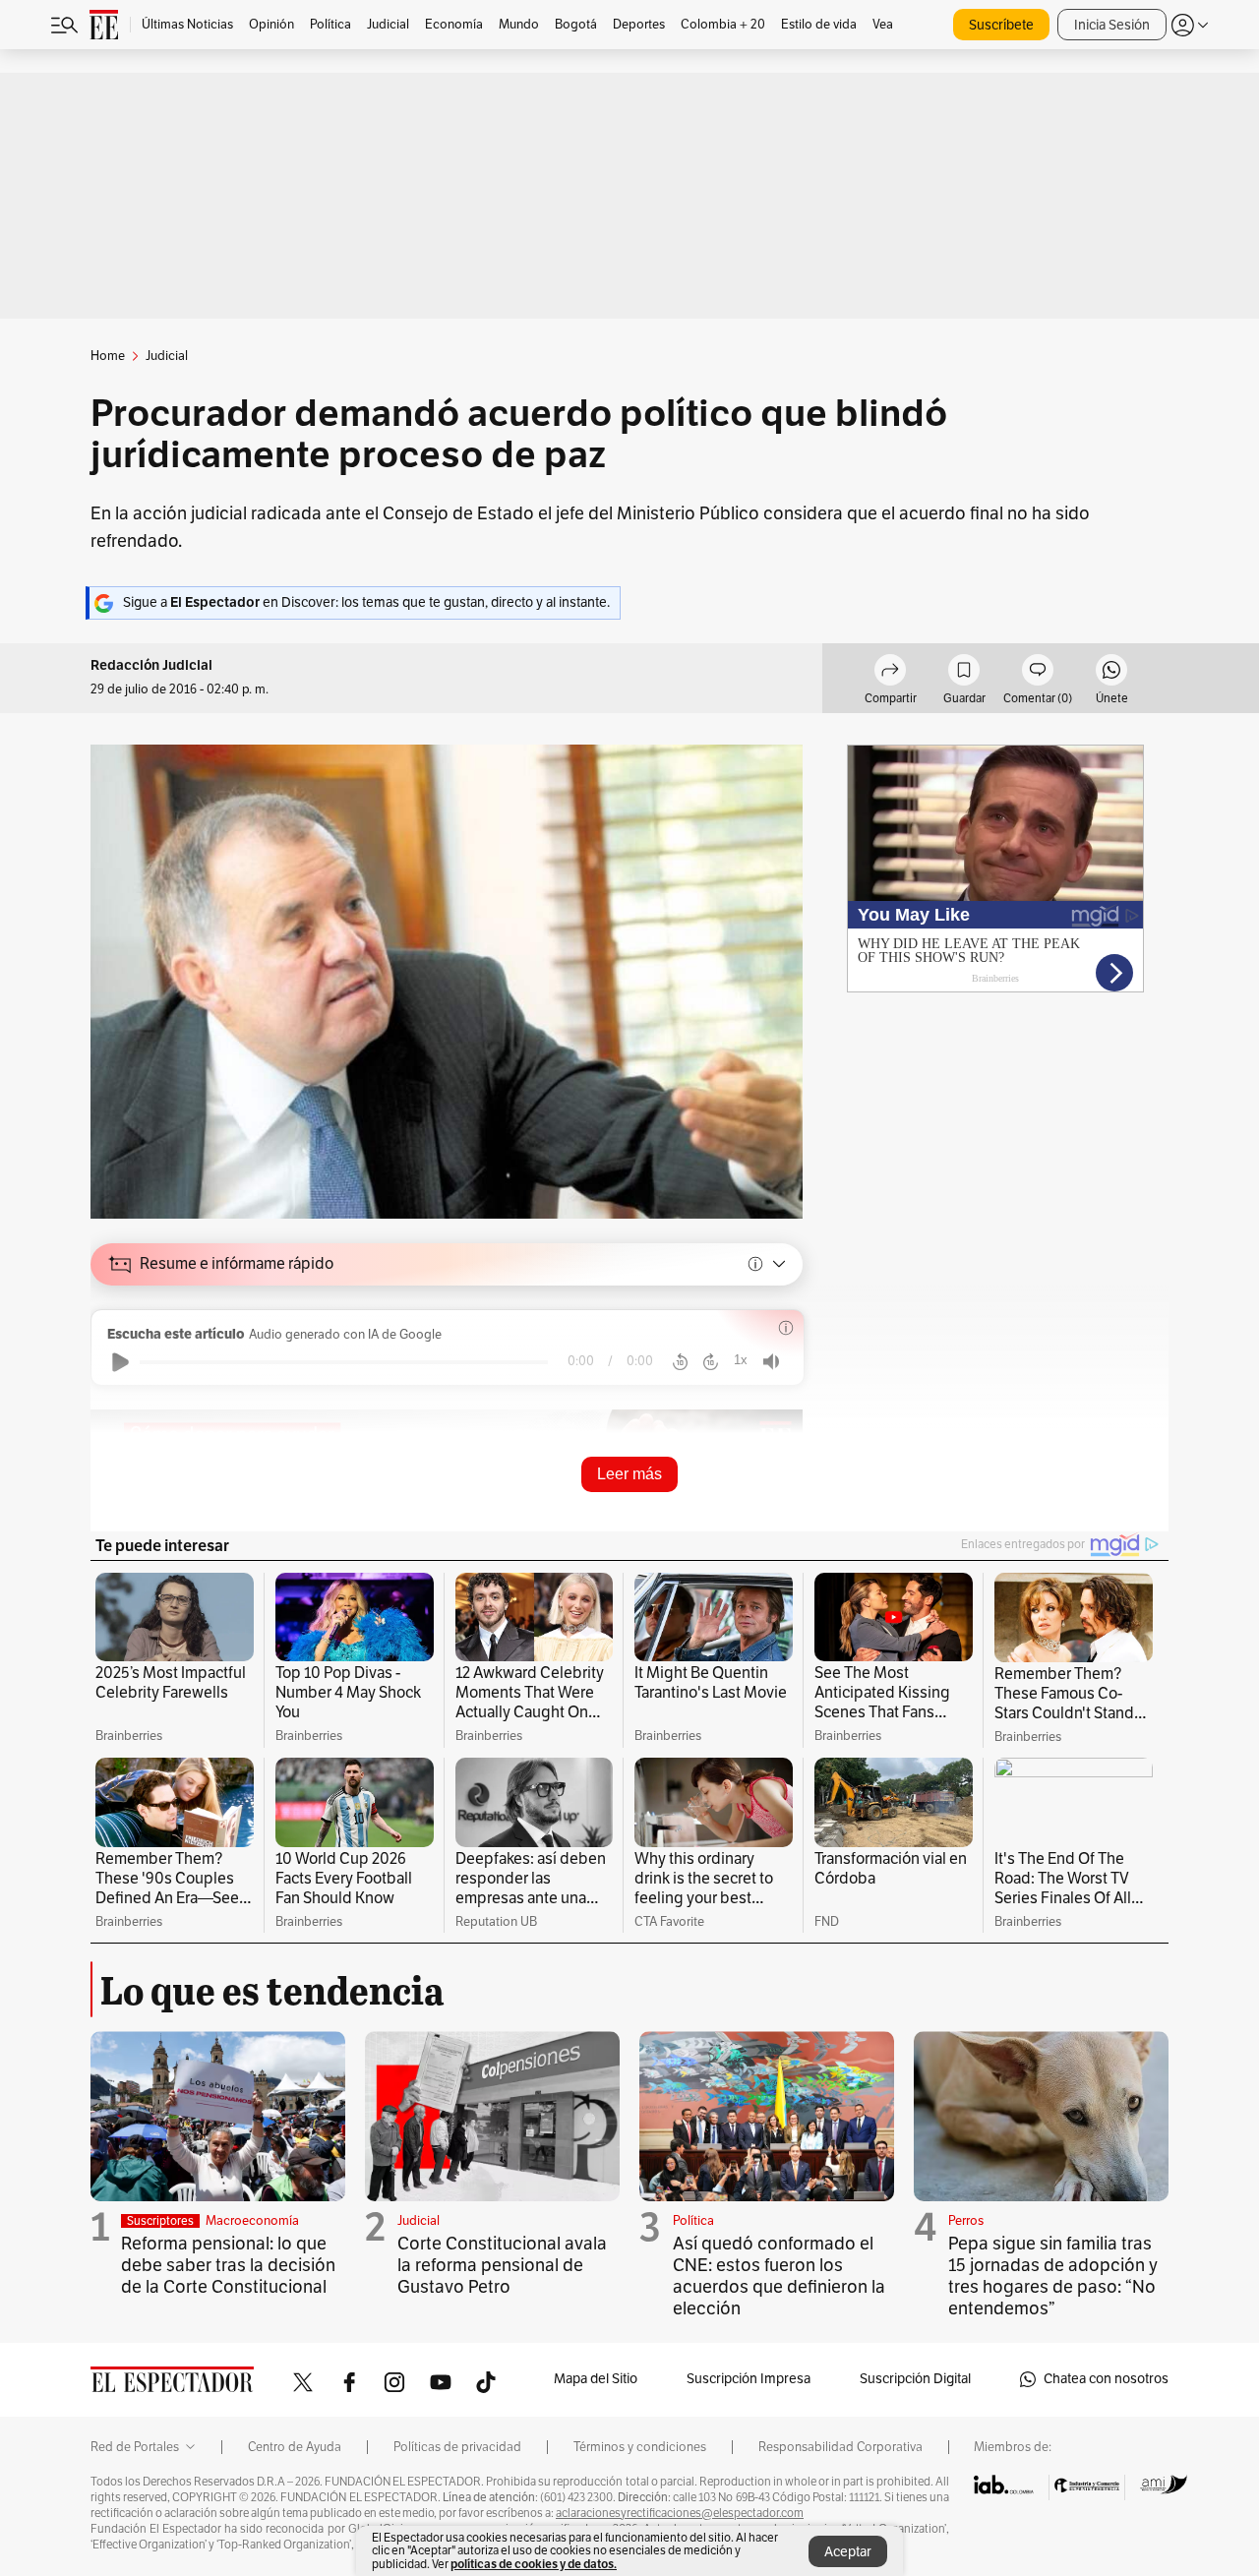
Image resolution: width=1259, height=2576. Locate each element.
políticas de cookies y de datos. (534, 2564)
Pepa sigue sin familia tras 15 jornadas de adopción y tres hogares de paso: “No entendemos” (1053, 2276)
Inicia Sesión (1112, 25)
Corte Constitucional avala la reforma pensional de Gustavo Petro (502, 2265)
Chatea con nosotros (1106, 2379)
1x (741, 1360)
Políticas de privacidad (457, 2447)
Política (693, 2221)
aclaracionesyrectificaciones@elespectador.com (680, 2513)
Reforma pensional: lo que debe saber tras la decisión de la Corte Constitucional (228, 2265)
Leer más (629, 1474)
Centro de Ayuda (295, 2447)
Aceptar (848, 2552)
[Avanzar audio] (711, 1362)
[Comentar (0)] (1038, 673)
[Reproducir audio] (120, 1362)
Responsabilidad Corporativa (840, 2447)
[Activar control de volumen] (771, 1362)
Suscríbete (1001, 25)
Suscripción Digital (915, 2379)
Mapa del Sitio (596, 2379)
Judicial (419, 2221)
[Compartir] (890, 673)
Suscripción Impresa (749, 2379)
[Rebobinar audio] (680, 1362)
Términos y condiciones (640, 2447)
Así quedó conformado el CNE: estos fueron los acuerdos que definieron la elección (779, 2276)
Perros (966, 2221)
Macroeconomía (252, 2221)
